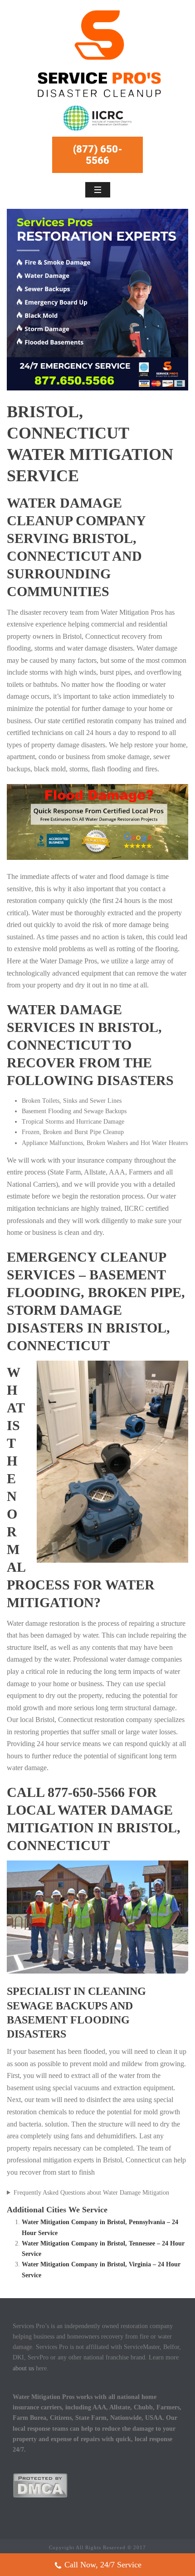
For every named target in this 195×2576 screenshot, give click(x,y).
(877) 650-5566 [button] (98, 155)
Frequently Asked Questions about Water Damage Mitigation (91, 2193)
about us (23, 2368)
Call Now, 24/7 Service (103, 2565)
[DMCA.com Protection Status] (40, 2485)
